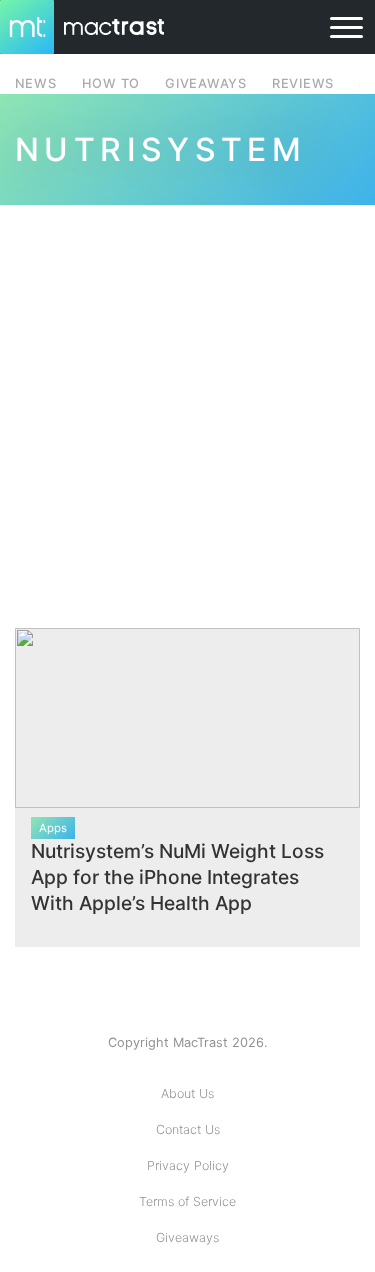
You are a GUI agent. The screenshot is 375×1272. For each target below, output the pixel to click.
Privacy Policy (188, 1165)
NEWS (36, 83)
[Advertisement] (187, 404)
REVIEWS (303, 83)
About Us (187, 1093)
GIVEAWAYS (206, 83)
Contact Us (188, 1129)
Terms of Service (187, 1201)
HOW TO (111, 83)
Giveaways (187, 1237)
